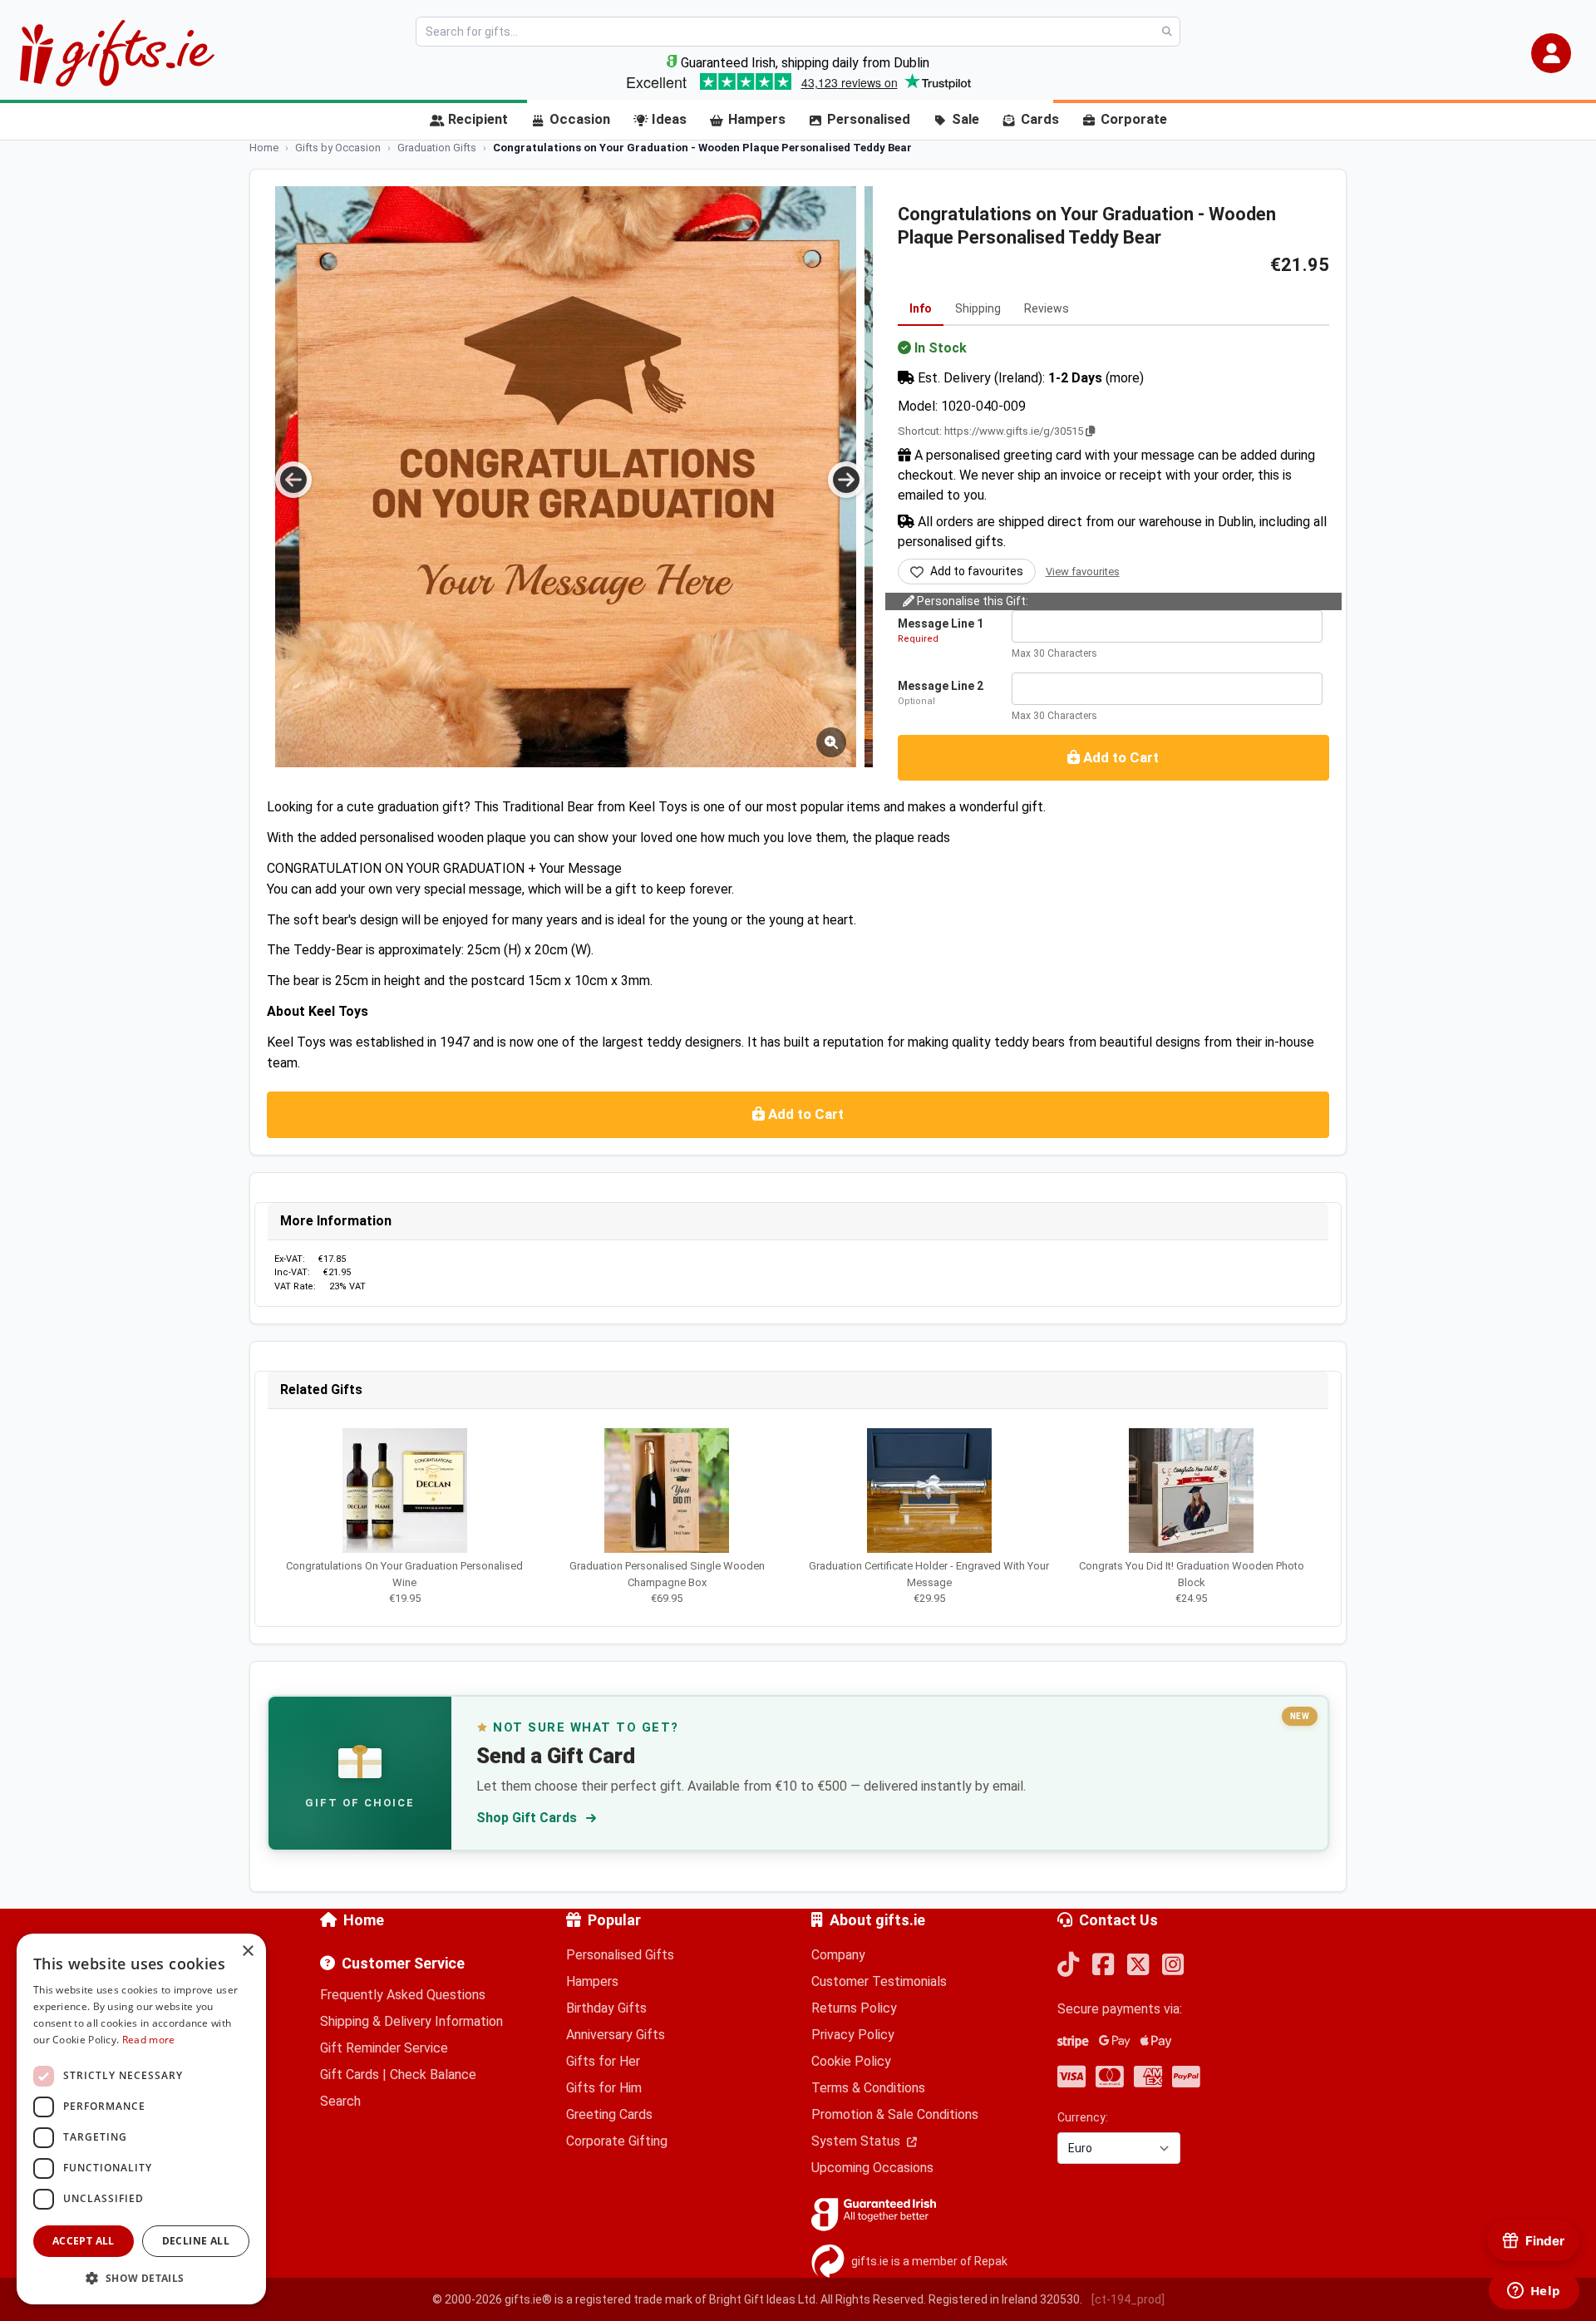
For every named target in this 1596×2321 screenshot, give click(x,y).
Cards (1040, 119)
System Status (857, 2141)
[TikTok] (1068, 1966)
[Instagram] (1173, 1966)
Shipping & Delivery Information (411, 2021)
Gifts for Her (603, 2061)
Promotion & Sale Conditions (895, 2114)
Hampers (757, 119)
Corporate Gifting (617, 2141)
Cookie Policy (851, 2061)
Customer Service (403, 1963)
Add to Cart (1119, 757)
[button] (1551, 53)
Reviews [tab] (1047, 308)
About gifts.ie (877, 1920)
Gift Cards (350, 2075)
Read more (149, 2040)
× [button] (247, 1951)
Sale (965, 119)
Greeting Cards (609, 2114)
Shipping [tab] (978, 308)
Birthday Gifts (606, 2008)
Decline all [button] (196, 2241)
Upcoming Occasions (872, 2168)
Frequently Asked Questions (403, 1995)
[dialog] (141, 2119)
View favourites (1083, 572)
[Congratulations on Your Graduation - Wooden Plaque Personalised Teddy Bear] (566, 477)
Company (838, 1955)
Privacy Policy (853, 2035)
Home (364, 1920)
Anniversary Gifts (616, 2035)
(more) (1125, 378)
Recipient (478, 119)
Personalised (869, 119)
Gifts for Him (604, 2088)
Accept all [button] (84, 2241)
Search (340, 2101)
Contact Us (1118, 1920)
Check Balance (433, 2075)
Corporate (1134, 119)
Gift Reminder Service (384, 2048)
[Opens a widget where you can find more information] (1534, 2292)
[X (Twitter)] (1138, 1966)
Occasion (580, 119)
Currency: (1083, 2117)
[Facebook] (1103, 1966)
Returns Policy (854, 2008)
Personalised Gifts (620, 1955)
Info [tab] (921, 308)
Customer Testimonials (879, 1981)
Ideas (669, 119)
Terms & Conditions (868, 2088)
